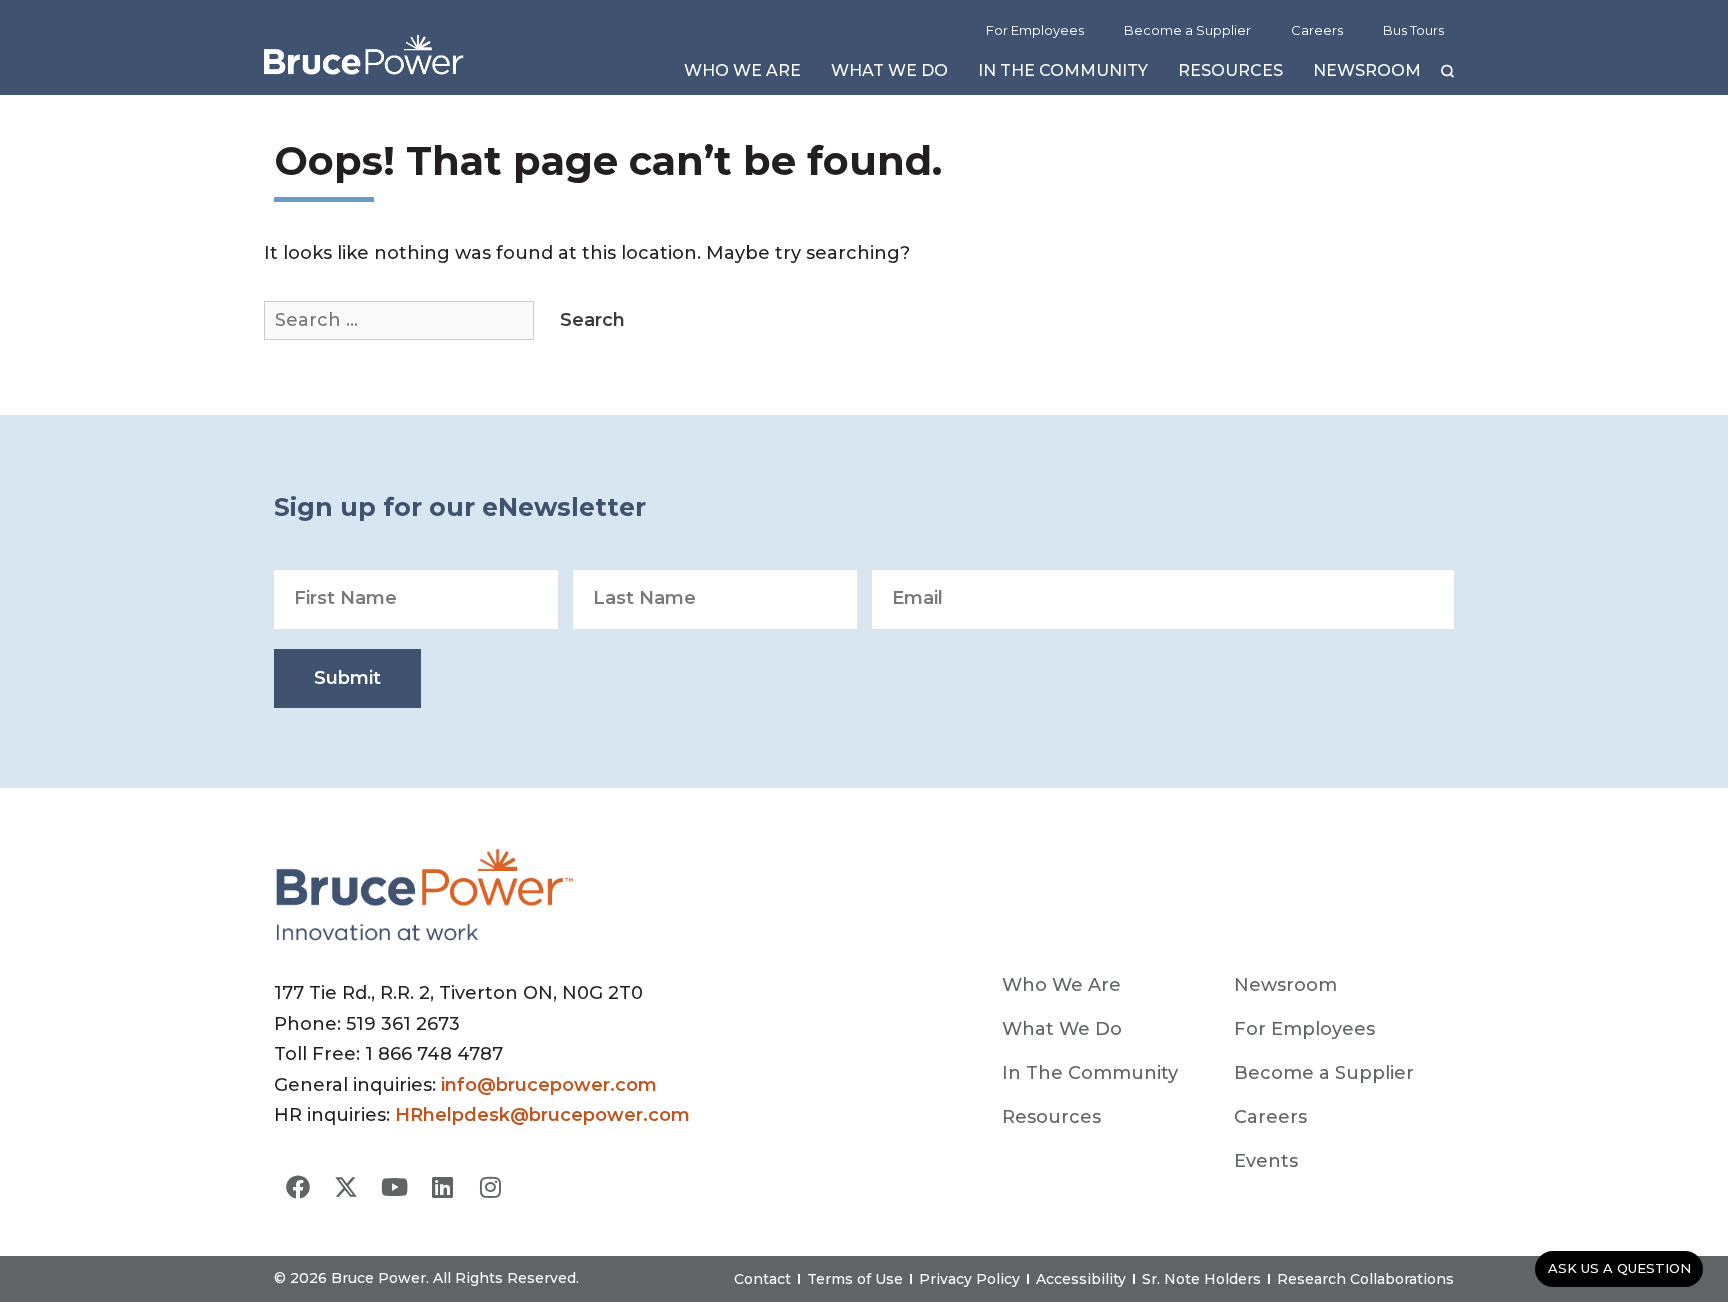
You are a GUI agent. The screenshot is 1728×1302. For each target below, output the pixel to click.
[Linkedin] (442, 1187)
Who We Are (742, 75)
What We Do (889, 75)
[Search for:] (401, 320)
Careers (1317, 30)
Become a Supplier (1187, 30)
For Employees (1035, 30)
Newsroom (1367, 75)
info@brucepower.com (549, 1085)
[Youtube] (394, 1187)
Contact (762, 1279)
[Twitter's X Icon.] (346, 1187)
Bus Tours (1413, 30)
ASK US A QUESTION (1619, 1268)
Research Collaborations (1365, 1279)
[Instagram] (490, 1187)
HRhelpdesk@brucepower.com (542, 1115)
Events (1266, 1161)
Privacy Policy (969, 1279)
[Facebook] (298, 1187)
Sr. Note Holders (1201, 1279)
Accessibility (1081, 1279)
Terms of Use (855, 1279)
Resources (1230, 75)
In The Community (1063, 75)
